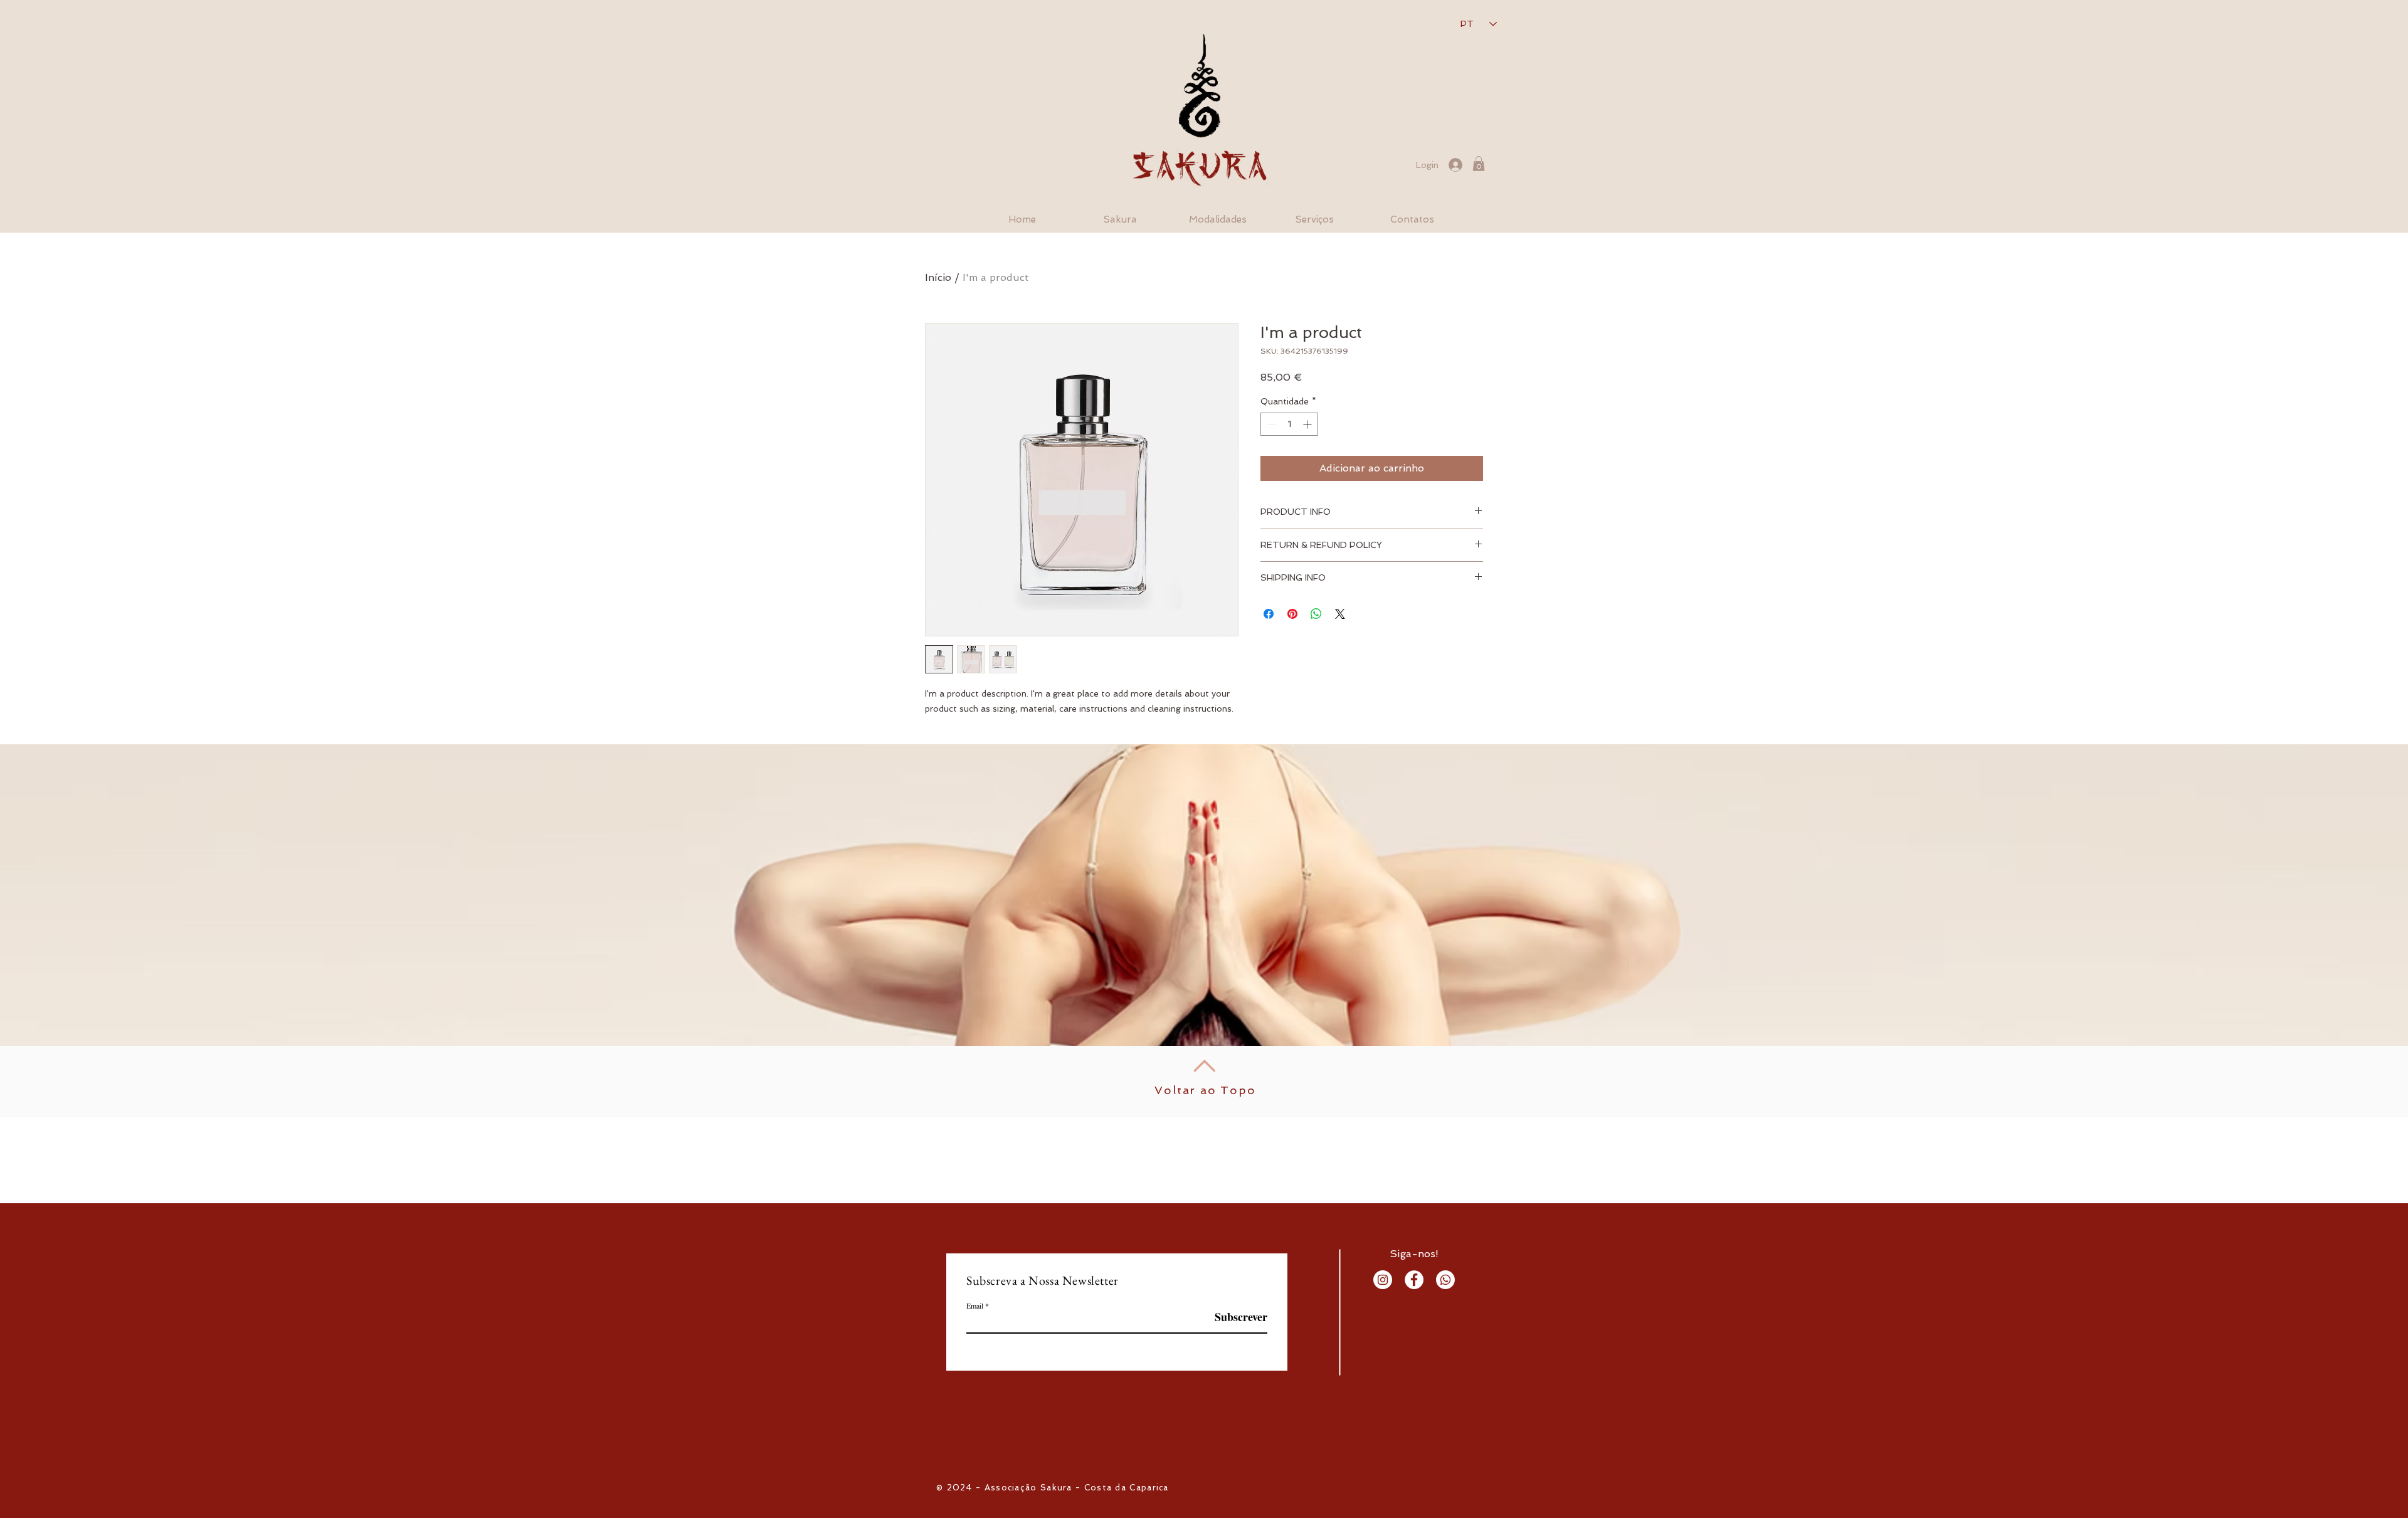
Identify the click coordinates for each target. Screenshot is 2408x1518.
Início (938, 277)
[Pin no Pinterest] (1292, 614)
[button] (1479, 164)
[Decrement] (1270, 424)
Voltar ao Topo (1205, 1090)
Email (975, 1305)
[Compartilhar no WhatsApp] (1316, 614)
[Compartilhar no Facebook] (1269, 614)
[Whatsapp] (1445, 1280)
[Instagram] (1383, 1280)
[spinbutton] (1289, 424)
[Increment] (1308, 424)
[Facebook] (1414, 1280)
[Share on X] (1340, 614)
